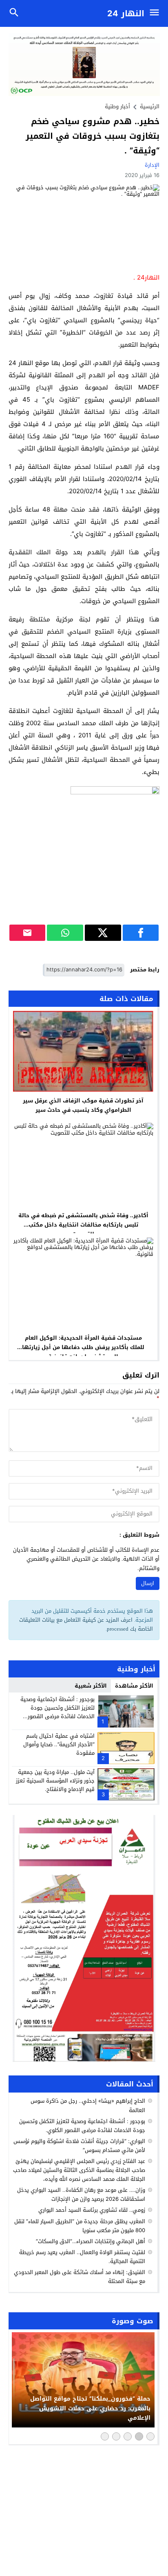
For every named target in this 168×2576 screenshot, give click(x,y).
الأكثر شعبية (91, 1686)
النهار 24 (126, 13)
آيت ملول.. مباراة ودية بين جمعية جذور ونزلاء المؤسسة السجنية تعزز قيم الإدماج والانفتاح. (55, 1781)
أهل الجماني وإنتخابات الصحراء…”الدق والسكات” (91, 2241)
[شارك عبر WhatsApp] (65, 933)
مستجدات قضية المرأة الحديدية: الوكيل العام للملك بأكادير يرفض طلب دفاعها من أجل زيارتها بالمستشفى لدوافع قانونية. (83, 1347)
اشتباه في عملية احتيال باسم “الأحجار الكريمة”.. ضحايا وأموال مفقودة (59, 1744)
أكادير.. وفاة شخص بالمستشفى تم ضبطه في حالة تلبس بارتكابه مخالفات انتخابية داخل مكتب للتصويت (83, 1225)
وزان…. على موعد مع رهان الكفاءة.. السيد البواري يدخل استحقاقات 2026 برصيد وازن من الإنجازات (81, 2194)
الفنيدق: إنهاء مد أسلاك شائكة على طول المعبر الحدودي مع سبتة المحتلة (80, 2277)
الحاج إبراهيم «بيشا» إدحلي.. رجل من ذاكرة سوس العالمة (88, 2105)
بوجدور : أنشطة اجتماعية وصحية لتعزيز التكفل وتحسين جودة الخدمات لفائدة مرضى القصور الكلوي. (57, 1712)
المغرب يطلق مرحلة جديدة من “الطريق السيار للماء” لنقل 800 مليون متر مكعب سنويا (80, 2226)
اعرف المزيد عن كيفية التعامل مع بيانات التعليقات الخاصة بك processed (86, 1624)
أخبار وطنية (117, 106)
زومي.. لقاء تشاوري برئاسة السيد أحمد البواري (92, 2210)
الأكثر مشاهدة (134, 1686)
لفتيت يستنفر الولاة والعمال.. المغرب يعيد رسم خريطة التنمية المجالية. (82, 2257)
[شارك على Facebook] (141, 933)
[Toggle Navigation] (156, 13)
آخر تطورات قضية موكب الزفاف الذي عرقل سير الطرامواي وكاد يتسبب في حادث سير (83, 1105)
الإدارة (152, 165)
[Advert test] (84, 1938)
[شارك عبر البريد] (28, 933)
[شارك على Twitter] (103, 933)
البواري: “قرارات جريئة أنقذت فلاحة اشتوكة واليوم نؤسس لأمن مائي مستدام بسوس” (79, 2146)
